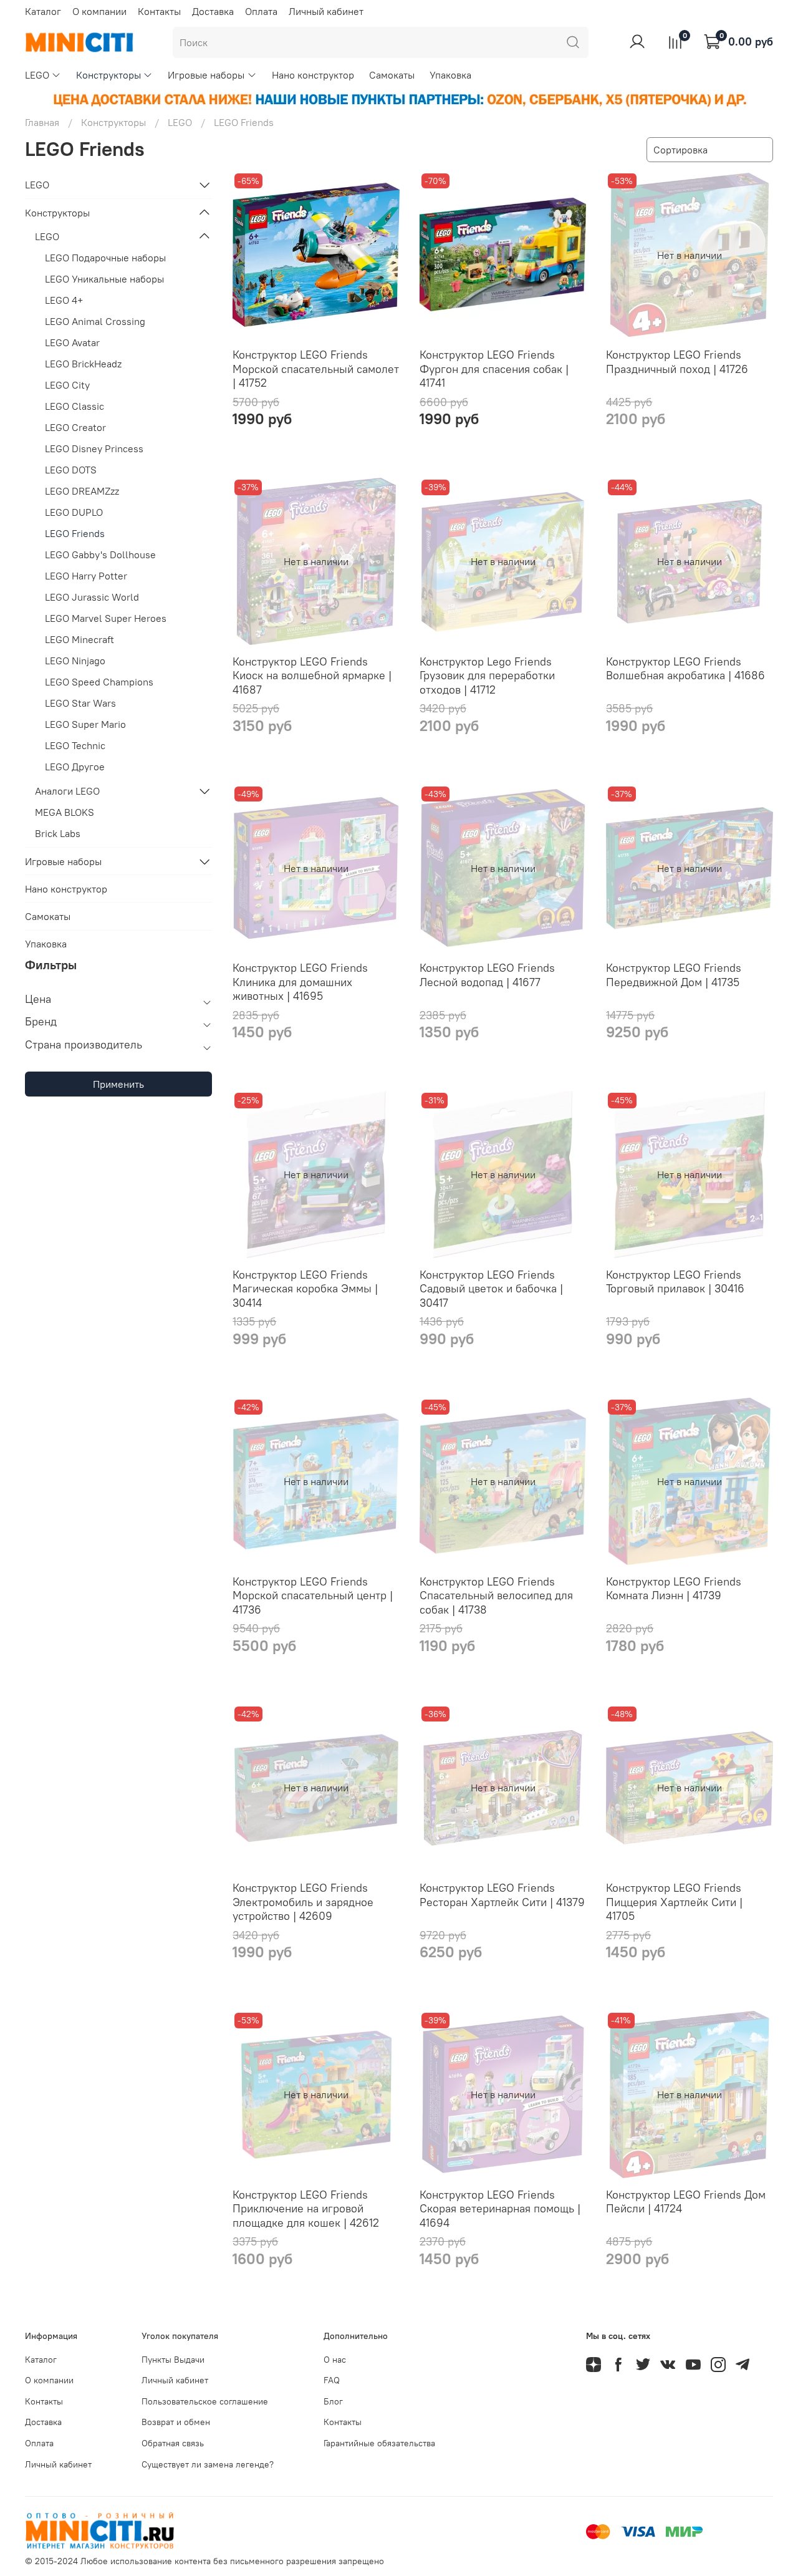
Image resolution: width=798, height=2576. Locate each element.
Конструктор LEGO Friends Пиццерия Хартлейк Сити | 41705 (674, 1902)
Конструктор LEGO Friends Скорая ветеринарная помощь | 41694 (500, 2209)
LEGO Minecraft (79, 639)
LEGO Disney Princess (94, 448)
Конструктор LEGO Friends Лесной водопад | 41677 (487, 975)
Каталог (43, 11)
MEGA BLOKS (65, 812)
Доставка (213, 11)
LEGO (37, 75)
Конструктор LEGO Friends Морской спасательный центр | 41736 (313, 1595)
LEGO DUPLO (74, 512)
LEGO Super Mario (85, 724)
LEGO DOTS (71, 470)
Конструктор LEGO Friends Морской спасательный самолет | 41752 (316, 369)
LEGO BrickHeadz (83, 364)
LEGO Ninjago (75, 661)
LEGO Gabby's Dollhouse (100, 554)
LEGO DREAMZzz (82, 491)
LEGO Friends (75, 533)
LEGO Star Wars (80, 703)
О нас (335, 2360)
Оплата (261, 11)
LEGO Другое (75, 767)
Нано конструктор (313, 75)
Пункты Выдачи (173, 2360)
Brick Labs (58, 833)
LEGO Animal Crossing (95, 321)
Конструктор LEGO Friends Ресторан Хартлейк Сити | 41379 (502, 1895)
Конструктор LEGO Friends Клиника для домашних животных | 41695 (300, 982)
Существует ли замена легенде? (208, 2464)
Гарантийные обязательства (379, 2443)
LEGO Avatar (72, 342)
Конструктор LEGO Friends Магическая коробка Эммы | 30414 (305, 1289)
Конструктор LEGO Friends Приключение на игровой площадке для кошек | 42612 (306, 2209)
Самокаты (392, 75)
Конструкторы (108, 75)
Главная (42, 122)
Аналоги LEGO (67, 791)
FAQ (332, 2380)
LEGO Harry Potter (86, 576)
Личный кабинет (326, 11)
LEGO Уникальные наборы (104, 279)
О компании (99, 11)
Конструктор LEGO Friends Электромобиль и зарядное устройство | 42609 (303, 1902)
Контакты (159, 11)
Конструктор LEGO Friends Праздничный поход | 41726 (677, 362)
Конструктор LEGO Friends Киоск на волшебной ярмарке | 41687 (312, 675)
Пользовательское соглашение (205, 2401)
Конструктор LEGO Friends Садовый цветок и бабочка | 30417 (491, 1289)
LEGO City (67, 385)
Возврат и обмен (176, 2422)
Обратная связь (173, 2443)
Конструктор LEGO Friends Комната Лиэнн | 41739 (674, 1589)
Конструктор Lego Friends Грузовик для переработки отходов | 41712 (487, 675)
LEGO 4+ (64, 300)
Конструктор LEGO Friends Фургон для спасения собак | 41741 (494, 369)
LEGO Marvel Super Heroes (106, 618)
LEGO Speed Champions (99, 682)
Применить (118, 1084)
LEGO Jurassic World (92, 597)
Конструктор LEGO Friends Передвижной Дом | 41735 (674, 975)
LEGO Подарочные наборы (105, 258)
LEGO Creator (75, 427)
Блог (333, 2401)
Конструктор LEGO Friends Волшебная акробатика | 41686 (685, 669)
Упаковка (450, 75)
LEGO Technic (75, 745)
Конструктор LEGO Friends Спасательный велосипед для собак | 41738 (496, 1595)
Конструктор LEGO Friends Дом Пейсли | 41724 (686, 2202)
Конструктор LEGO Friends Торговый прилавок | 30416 (675, 1282)
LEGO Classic (75, 406)
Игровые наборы (206, 75)
